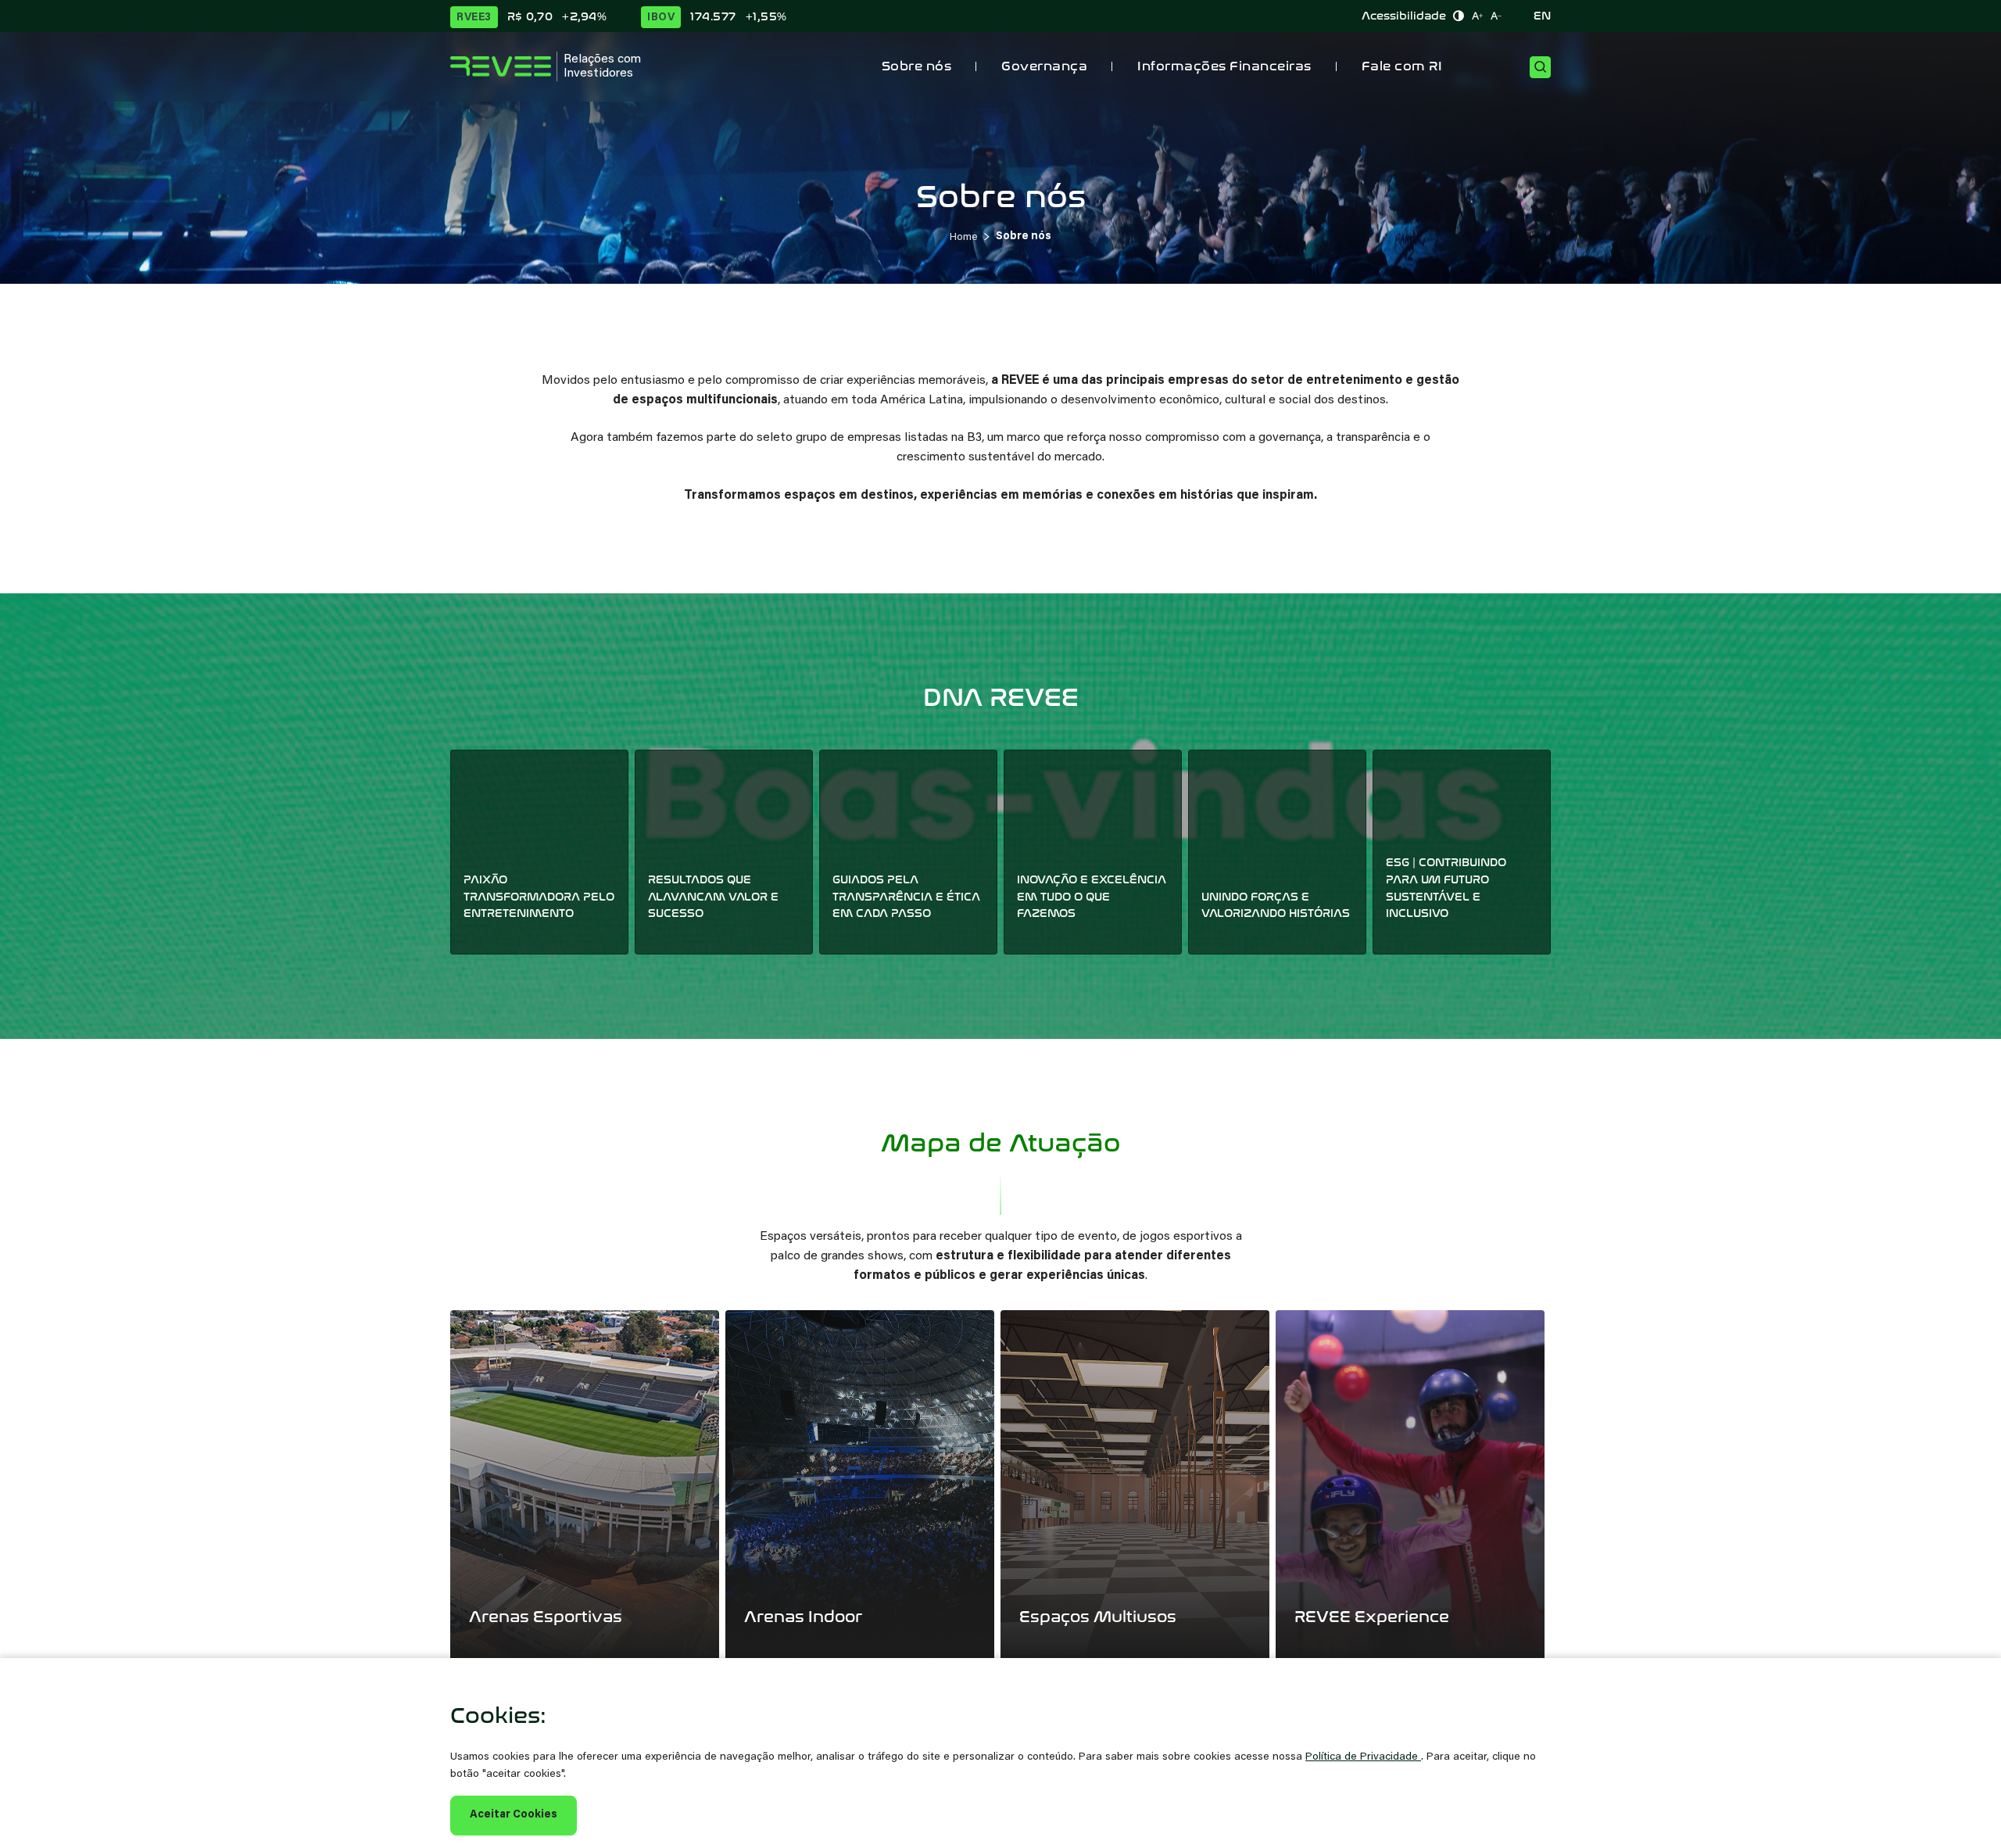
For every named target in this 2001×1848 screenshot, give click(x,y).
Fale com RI (1402, 66)
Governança (1044, 66)
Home (964, 238)
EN (1542, 16)
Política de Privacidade (1363, 1757)
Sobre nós (917, 66)
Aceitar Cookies (514, 1815)
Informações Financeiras (1224, 66)
